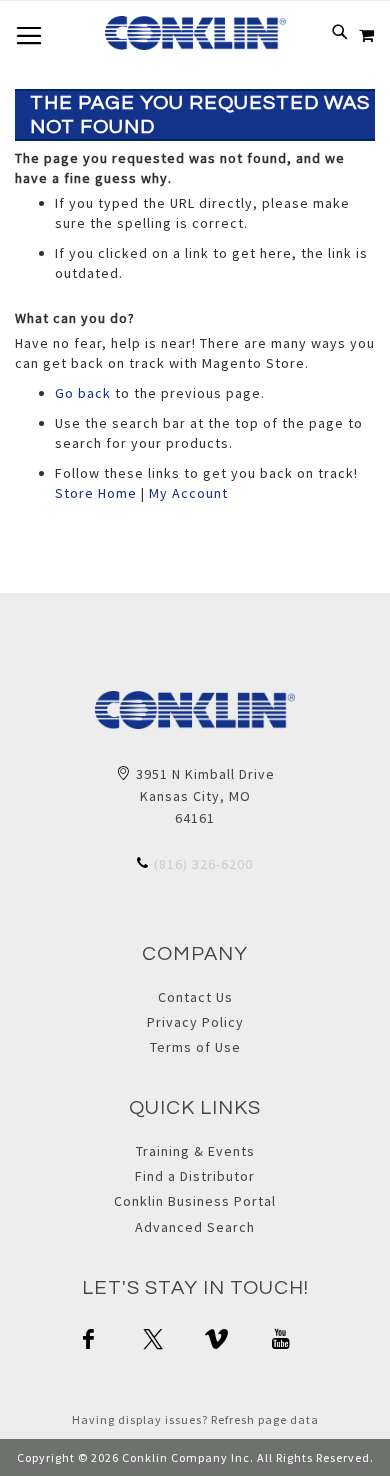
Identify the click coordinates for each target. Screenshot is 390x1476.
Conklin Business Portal (195, 1201)
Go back (83, 393)
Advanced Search (195, 1227)
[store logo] (195, 33)
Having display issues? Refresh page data (195, 1419)
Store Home (96, 493)
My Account (188, 493)
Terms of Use (195, 1047)
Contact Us (195, 997)
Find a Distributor (195, 1176)
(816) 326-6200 (203, 864)
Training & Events (195, 1151)
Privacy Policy (195, 1022)
